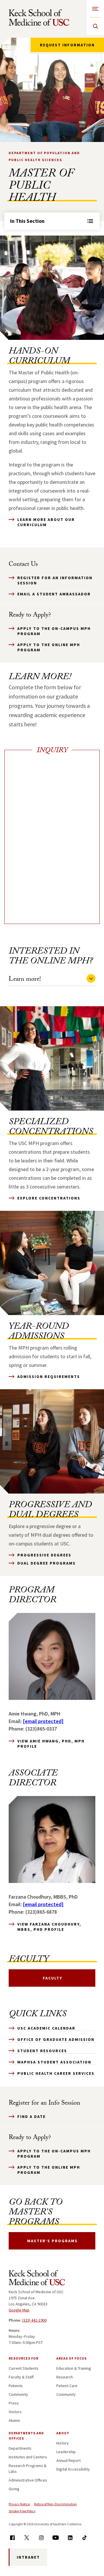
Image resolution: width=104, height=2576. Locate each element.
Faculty (53, 1978)
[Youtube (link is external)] (56, 2538)
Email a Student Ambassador (54, 594)
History (63, 2443)
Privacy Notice (19, 2504)
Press (14, 2403)
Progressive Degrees (44, 1555)
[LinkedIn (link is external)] (70, 2538)
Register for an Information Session (55, 580)
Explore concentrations (49, 1198)
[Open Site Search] (95, 26)
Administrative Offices (28, 2480)
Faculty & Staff (21, 2377)
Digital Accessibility (73, 2469)
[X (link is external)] (27, 2538)
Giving (14, 2489)
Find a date (31, 2116)
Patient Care (67, 2386)
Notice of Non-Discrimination (55, 2504)
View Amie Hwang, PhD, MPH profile (51, 1744)
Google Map (19, 2310)
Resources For (24, 2358)
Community (18, 2394)
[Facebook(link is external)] (12, 2538)
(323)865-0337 (41, 1729)
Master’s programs (52, 2241)
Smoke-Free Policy (22, 2511)
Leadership (66, 2452)
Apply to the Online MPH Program (49, 647)
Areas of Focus (71, 2358)
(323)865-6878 (41, 1912)
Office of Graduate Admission (56, 2039)
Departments (20, 2448)
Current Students (24, 2368)
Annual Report (68, 2460)
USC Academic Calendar (46, 2028)
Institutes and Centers (28, 2457)
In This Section (27, 221)
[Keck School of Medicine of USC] (37, 2279)
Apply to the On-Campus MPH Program (54, 631)
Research (65, 2377)
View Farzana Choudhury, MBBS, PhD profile (49, 1927)
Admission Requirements (49, 1377)
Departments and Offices (26, 2436)
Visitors (15, 2412)
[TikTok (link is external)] (84, 2538)
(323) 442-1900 (34, 2320)
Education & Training (74, 2368)
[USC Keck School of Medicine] (39, 18)
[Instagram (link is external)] (41, 2538)
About (63, 2433)
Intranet (28, 2557)
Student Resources (42, 2051)
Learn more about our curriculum (46, 522)
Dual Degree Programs (47, 1563)
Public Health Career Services (56, 2073)
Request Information (67, 45)
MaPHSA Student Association (54, 2062)
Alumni (14, 2420)
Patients (16, 2386)
